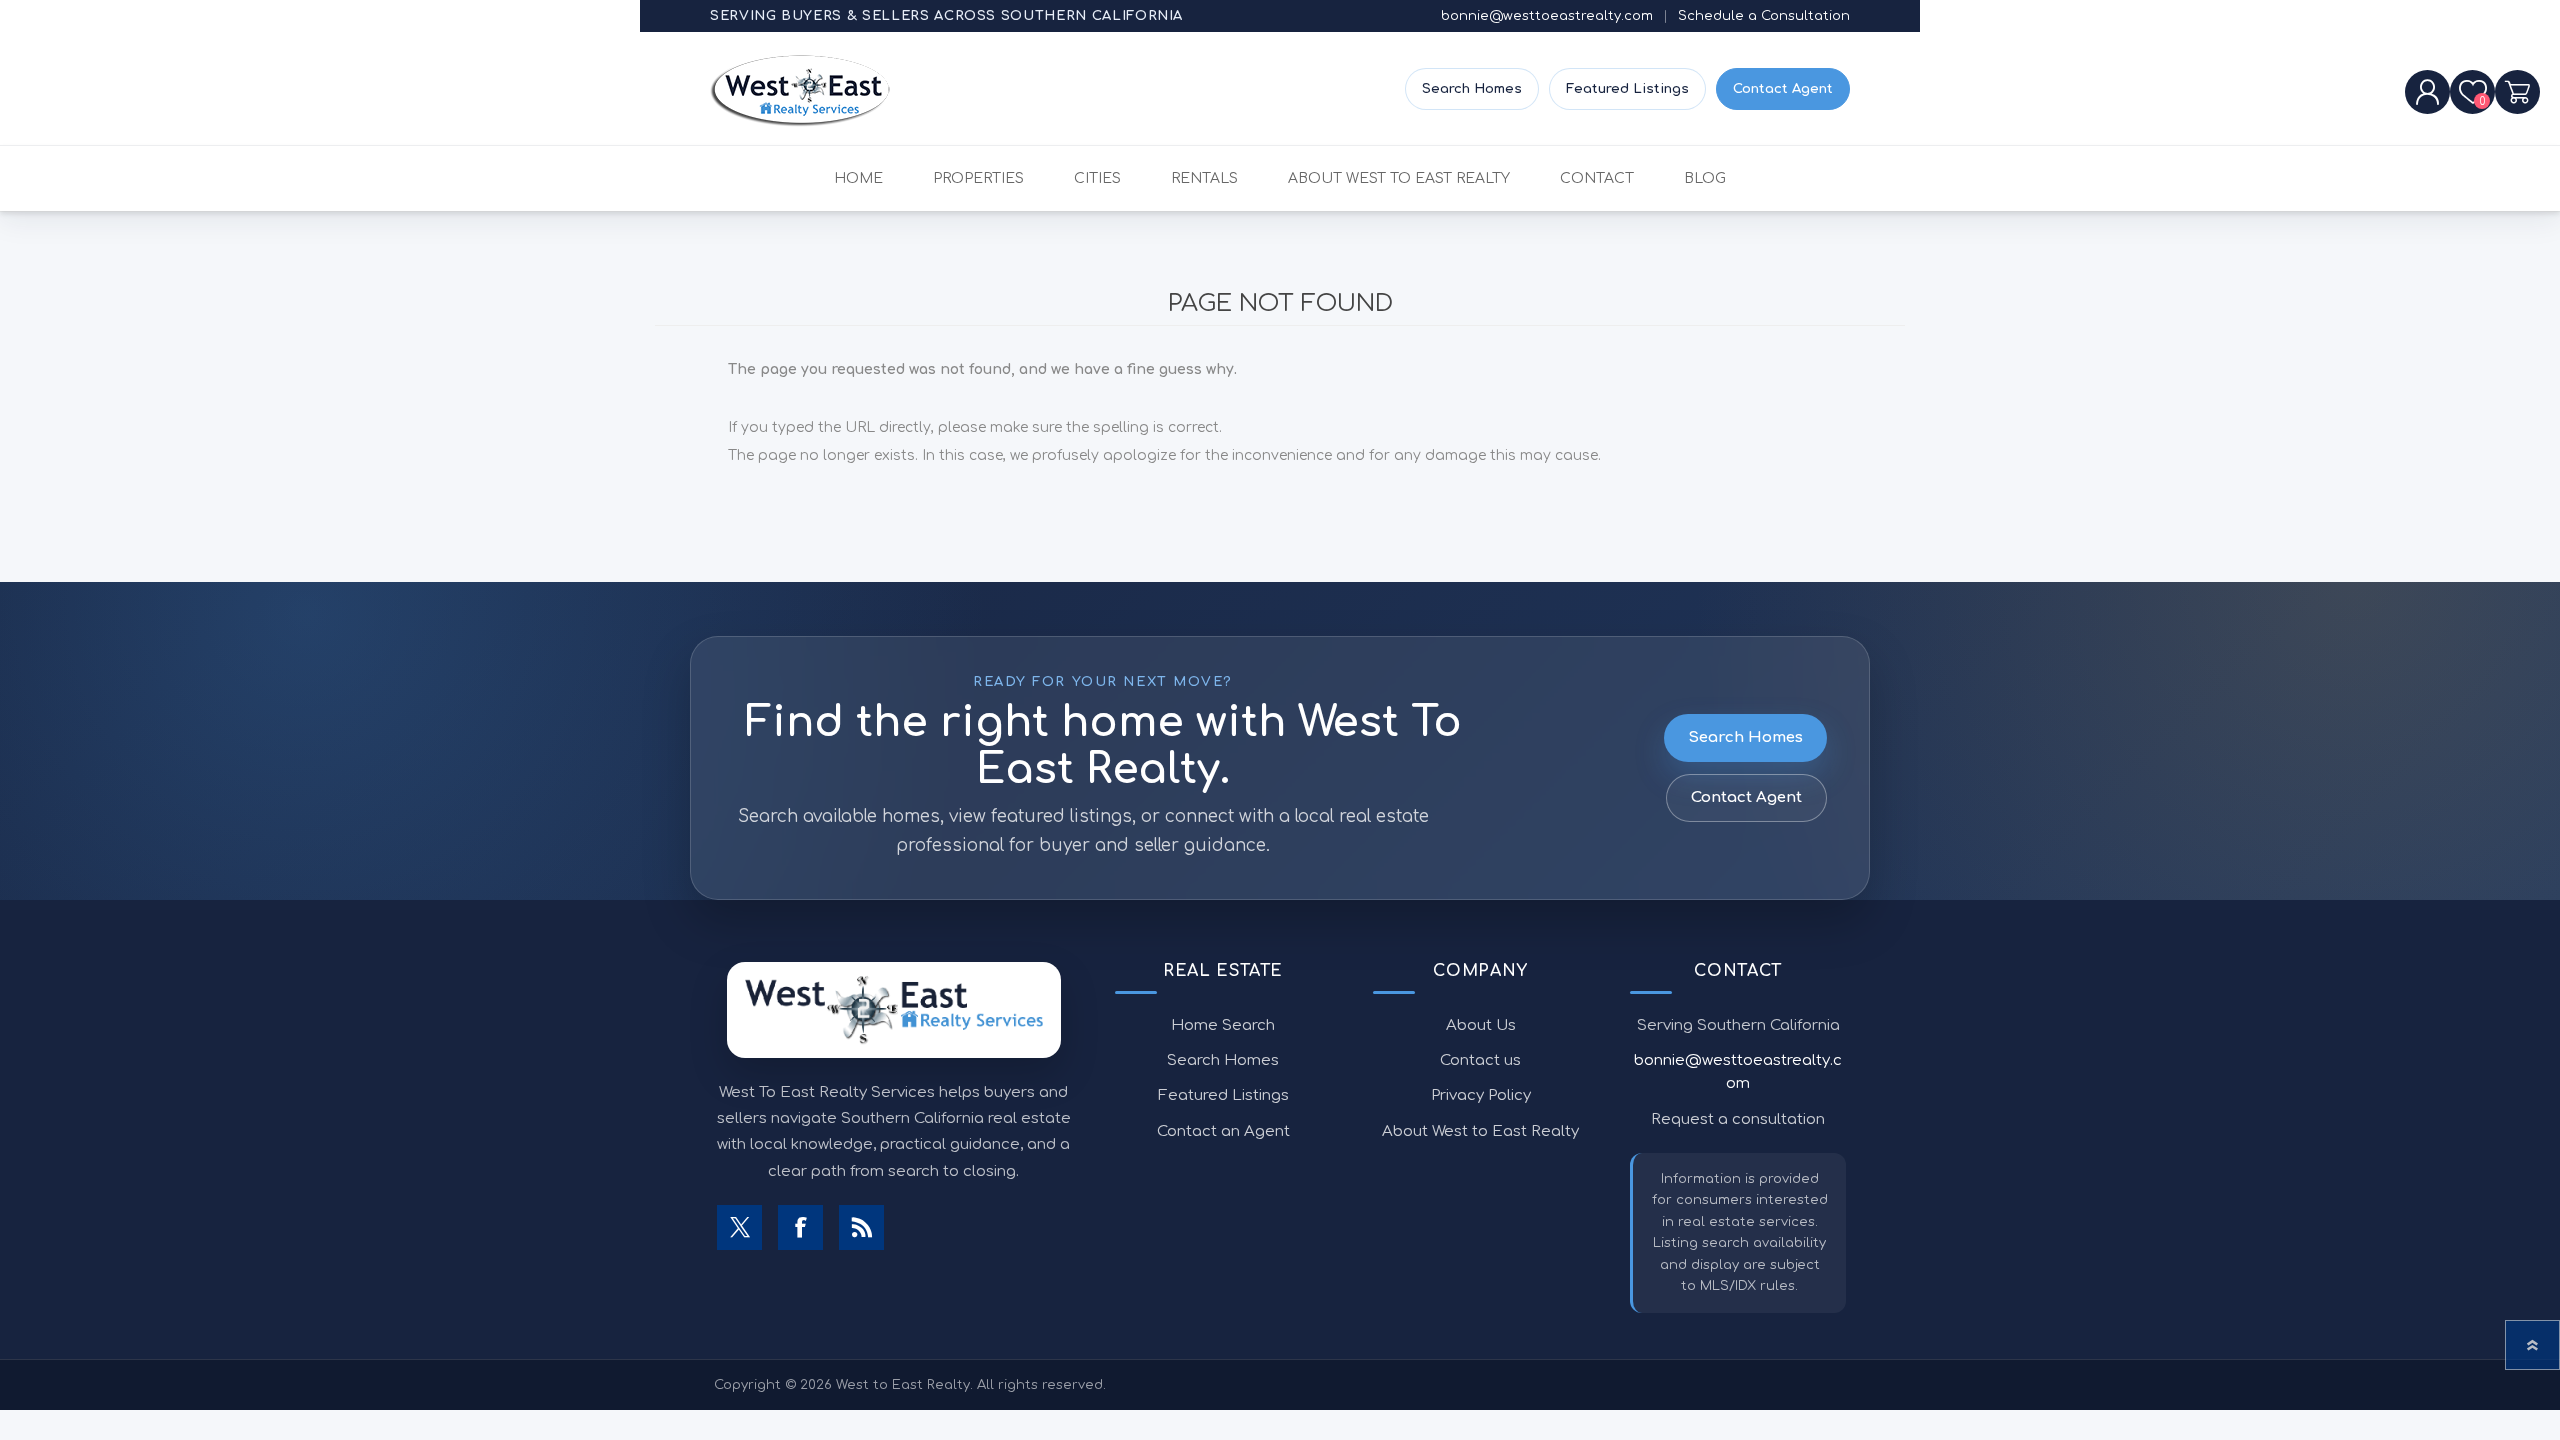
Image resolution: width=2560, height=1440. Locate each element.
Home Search (1223, 1025)
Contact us (1480, 1060)
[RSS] (861, 1227)
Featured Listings (1627, 89)
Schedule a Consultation (1764, 16)
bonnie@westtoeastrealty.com (1547, 16)
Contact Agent (1783, 89)
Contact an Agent (1223, 1131)
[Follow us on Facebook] (800, 1227)
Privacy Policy (1481, 1095)
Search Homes (1472, 89)
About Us (1481, 1025)
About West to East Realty (1480, 1131)
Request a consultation (1738, 1119)
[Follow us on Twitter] (739, 1227)
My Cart (2517, 92)
